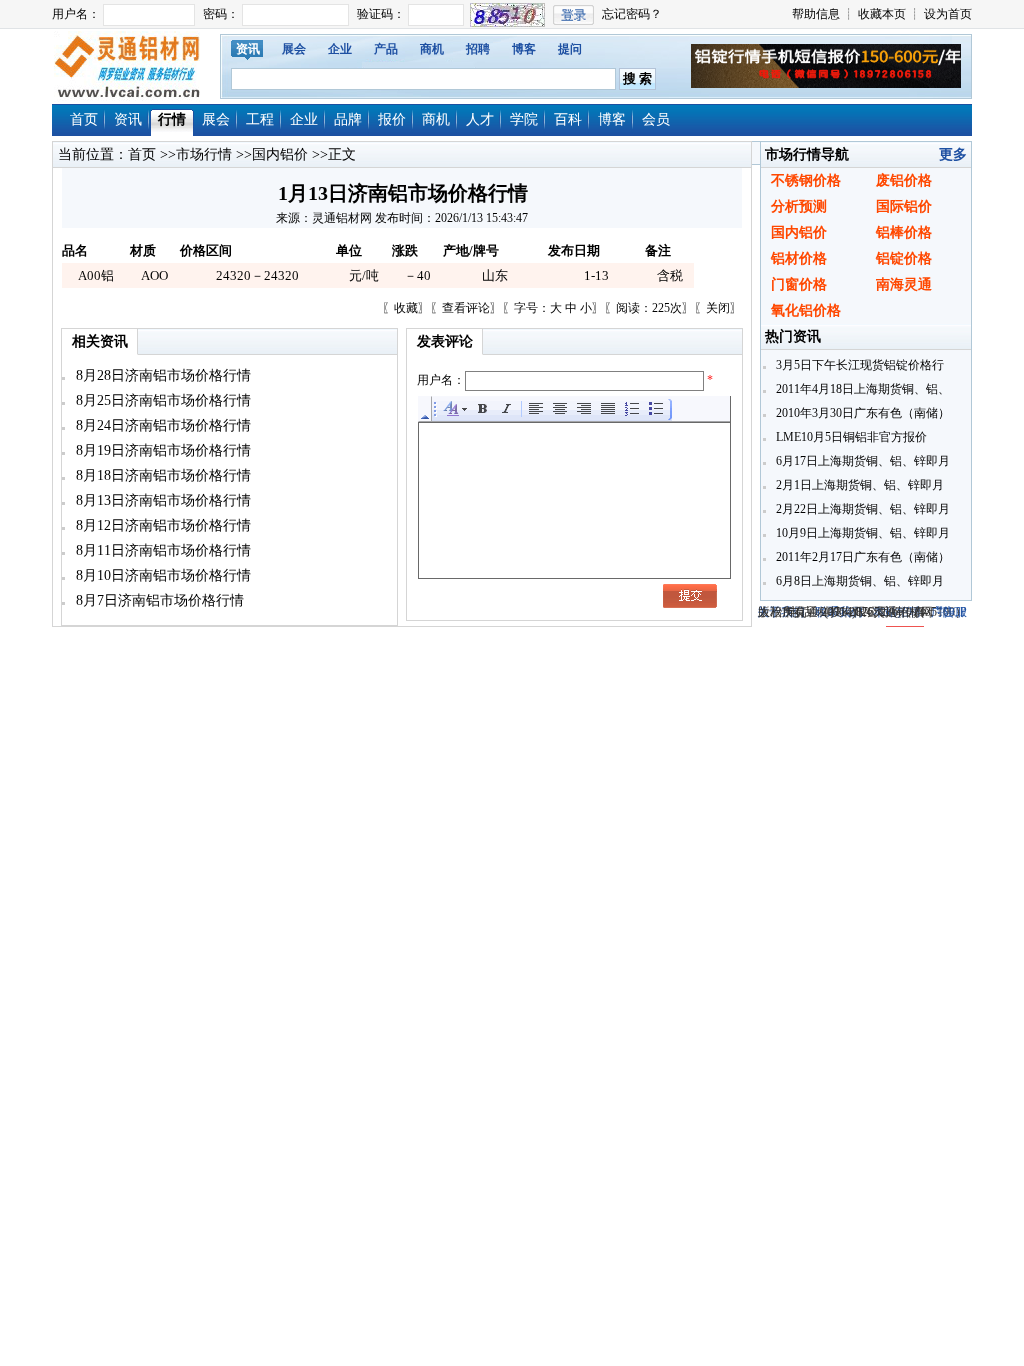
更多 (953, 154)
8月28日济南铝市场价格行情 (161, 375)
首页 (84, 119)
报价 (392, 119)
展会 (294, 49)
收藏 (406, 308)
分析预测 (799, 206)
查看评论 (466, 308)
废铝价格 (904, 180)
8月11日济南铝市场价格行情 (161, 550)
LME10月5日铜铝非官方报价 (850, 437)
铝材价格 (799, 258)
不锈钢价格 (806, 180)
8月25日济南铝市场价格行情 (161, 400)
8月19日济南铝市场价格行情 (161, 450)
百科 (568, 119)
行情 (172, 119)
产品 (386, 49)
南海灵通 (904, 284)
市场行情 (204, 154)
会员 (656, 119)
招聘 (478, 49)
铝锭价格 (904, 258)
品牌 (348, 119)
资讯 (248, 49)
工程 (260, 119)
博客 (524, 49)
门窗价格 (799, 284)
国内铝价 (280, 154)
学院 (524, 119)
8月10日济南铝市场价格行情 (161, 575)
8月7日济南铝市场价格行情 (158, 600)
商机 (432, 49)
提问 (570, 49)
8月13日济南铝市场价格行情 (161, 500)
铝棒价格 (904, 232)
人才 (480, 119)
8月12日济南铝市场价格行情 (161, 525)
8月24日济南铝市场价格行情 (161, 425)
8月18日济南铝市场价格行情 (161, 475)
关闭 (718, 308)
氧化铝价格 (806, 310)
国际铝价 (904, 206)
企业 (340, 49)
